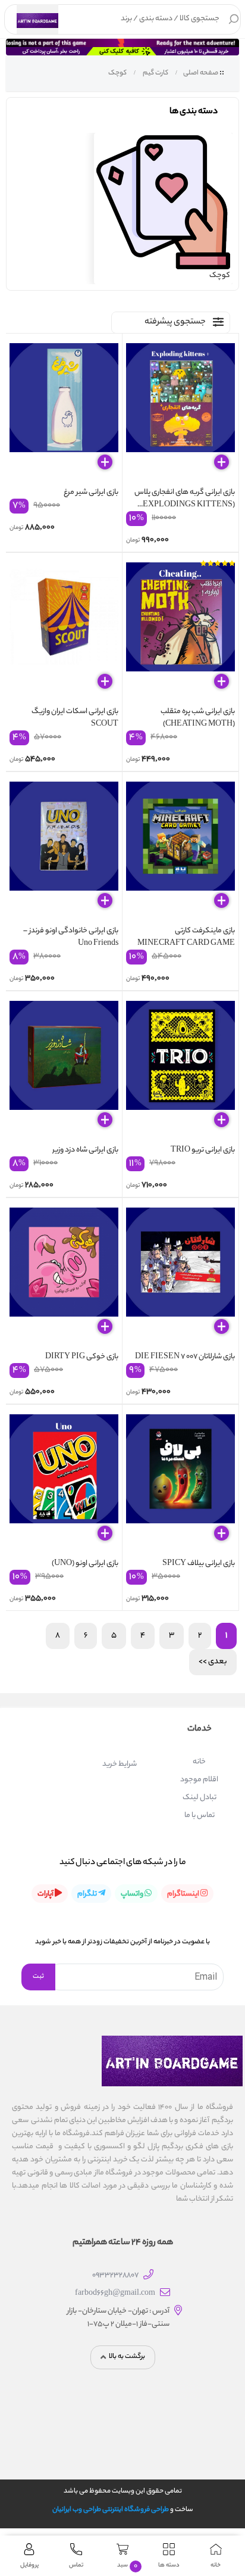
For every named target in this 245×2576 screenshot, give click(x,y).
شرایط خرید (120, 1764)
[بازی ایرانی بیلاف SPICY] (180, 1483)
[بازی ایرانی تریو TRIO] (180, 1069)
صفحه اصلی (201, 73)
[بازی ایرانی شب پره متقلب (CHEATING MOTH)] (180, 631)
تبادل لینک (200, 1798)
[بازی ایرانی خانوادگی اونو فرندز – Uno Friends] (64, 850)
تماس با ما (200, 1816)
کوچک (117, 73)
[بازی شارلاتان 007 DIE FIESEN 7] (180, 1276)
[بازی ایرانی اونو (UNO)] (64, 1483)
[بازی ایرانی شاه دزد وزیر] (64, 1069)
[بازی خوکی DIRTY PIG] (64, 1276)
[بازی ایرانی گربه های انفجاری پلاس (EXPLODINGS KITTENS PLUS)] (180, 412)
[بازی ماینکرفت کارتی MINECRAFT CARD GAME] (180, 850)
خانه (199, 1762)
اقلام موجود (199, 1780)
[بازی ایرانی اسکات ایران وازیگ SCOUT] (64, 631)
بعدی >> (213, 1662)
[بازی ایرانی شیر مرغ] (64, 412)
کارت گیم (155, 73)
